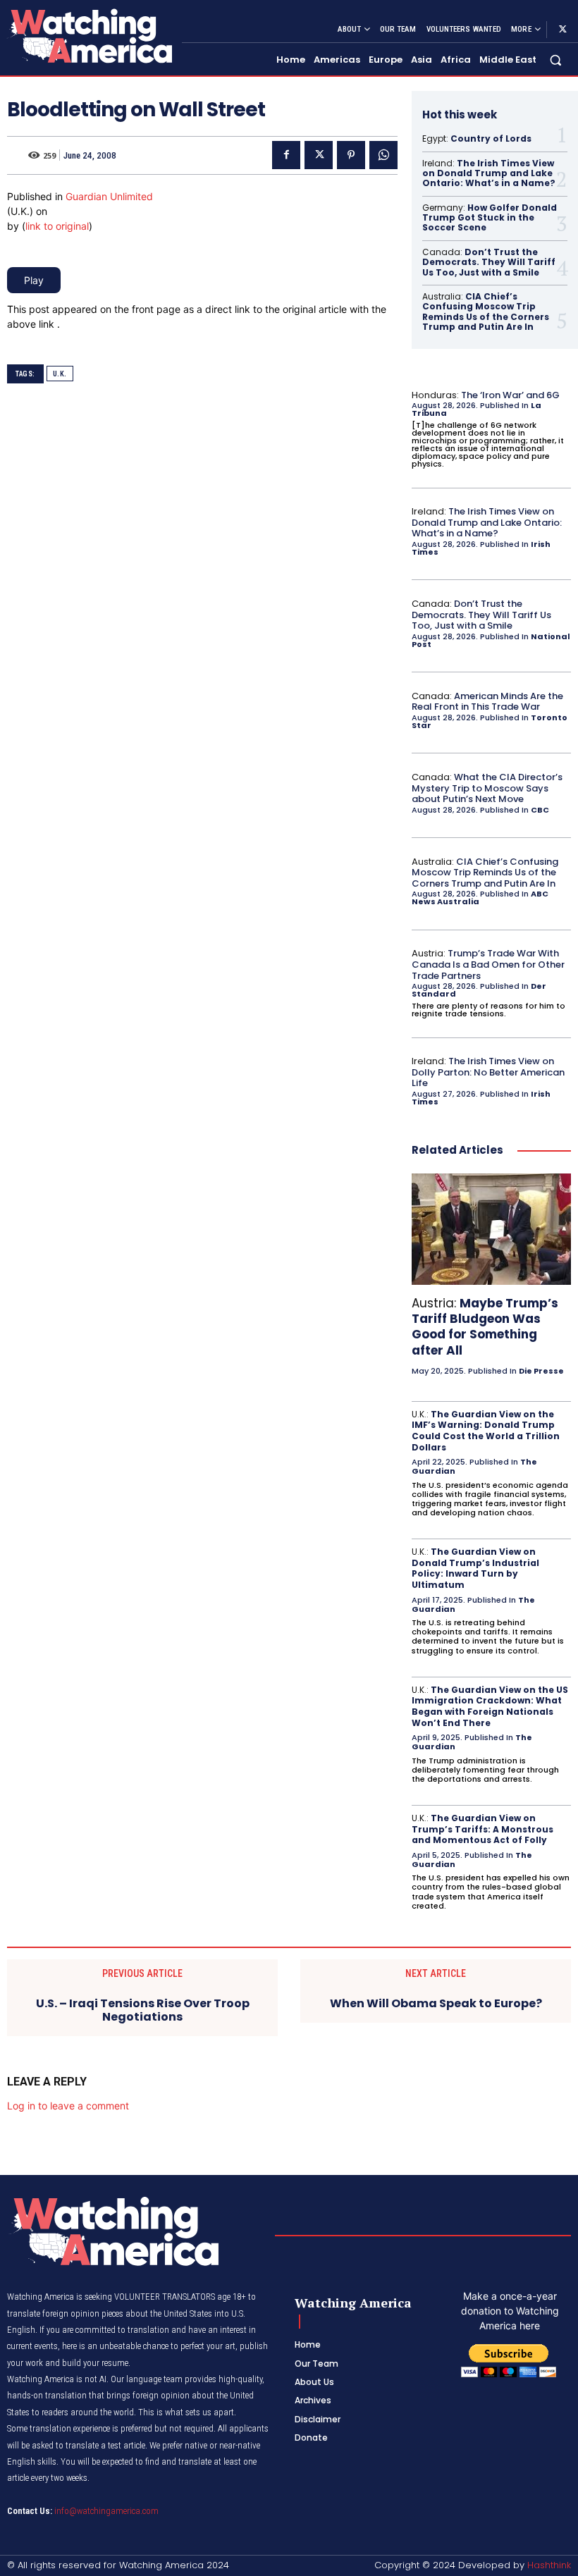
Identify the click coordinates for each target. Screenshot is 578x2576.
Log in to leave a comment (68, 2106)
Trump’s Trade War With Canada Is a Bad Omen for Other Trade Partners (488, 964)
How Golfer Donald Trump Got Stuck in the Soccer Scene (490, 218)
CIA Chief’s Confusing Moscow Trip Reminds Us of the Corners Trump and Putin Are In (486, 312)
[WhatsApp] (383, 155)
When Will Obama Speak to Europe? (436, 2003)
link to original (57, 226)
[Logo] (89, 36)
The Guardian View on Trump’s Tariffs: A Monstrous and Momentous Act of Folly (482, 1829)
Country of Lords (491, 138)
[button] (556, 60)
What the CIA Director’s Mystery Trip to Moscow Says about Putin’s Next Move (487, 788)
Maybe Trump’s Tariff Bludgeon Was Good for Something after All (485, 1326)
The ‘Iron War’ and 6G (510, 395)
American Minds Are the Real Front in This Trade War (487, 702)
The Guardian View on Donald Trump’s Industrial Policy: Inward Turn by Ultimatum (475, 1568)
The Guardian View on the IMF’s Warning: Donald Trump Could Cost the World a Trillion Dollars (486, 1431)
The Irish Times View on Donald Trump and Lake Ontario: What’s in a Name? (489, 173)
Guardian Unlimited (109, 196)
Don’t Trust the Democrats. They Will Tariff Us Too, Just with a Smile (489, 262)
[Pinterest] (351, 155)
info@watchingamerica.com (106, 2511)
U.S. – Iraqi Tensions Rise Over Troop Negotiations (143, 2010)
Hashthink (549, 2565)
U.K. (60, 374)
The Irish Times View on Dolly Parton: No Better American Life (488, 1072)
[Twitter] (562, 30)
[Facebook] (286, 155)
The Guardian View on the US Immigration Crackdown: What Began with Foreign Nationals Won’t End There (490, 1706)
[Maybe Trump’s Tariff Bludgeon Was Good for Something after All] (491, 1229)
